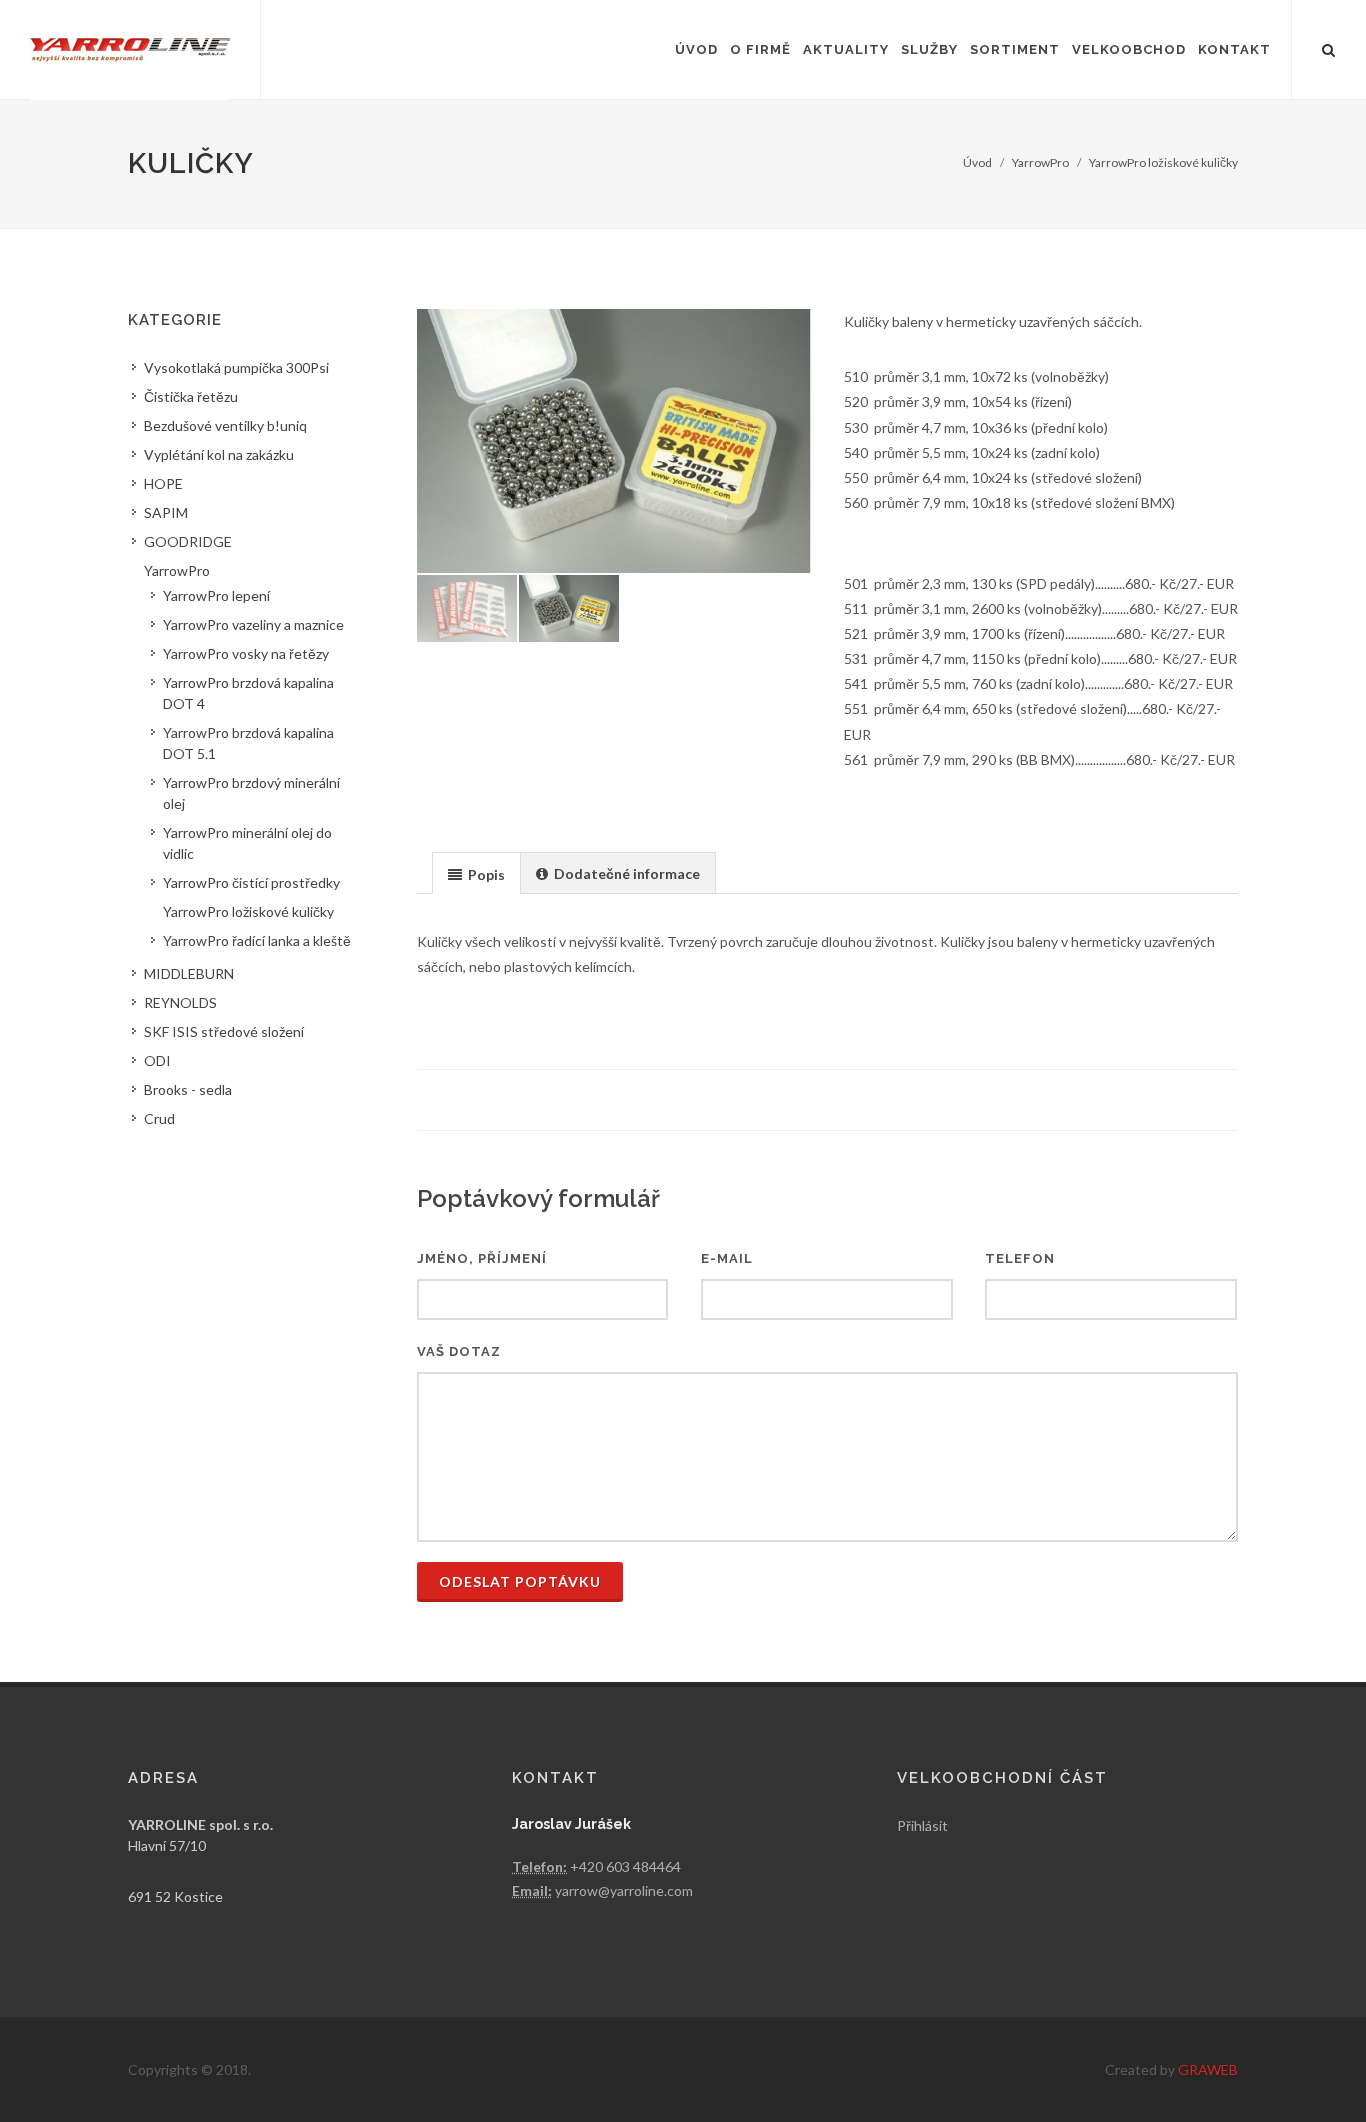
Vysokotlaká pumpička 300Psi (236, 367)
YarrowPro (1040, 162)
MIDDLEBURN (189, 973)
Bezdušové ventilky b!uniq (225, 425)
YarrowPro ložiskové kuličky (1163, 162)
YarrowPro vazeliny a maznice (253, 624)
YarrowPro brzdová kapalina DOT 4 (248, 693)
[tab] (476, 872)
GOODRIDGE (188, 541)
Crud (159, 1118)
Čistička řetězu (191, 396)
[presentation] (476, 874)
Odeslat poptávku (520, 1581)
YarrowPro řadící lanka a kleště (257, 940)
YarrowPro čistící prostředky (251, 882)
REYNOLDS (180, 1002)
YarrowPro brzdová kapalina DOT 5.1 (248, 743)
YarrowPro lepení (216, 595)
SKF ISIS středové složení (224, 1031)
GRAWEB (1208, 2069)
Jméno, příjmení (482, 1258)
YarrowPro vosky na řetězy (246, 653)
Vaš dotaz (459, 1351)
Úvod (977, 162)
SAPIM (166, 512)
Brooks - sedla (188, 1089)
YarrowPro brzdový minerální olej (251, 793)
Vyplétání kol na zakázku (219, 454)
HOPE (163, 483)
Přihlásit (922, 1825)
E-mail (727, 1258)
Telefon (1020, 1258)
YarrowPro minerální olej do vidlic (247, 843)
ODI (157, 1060)
